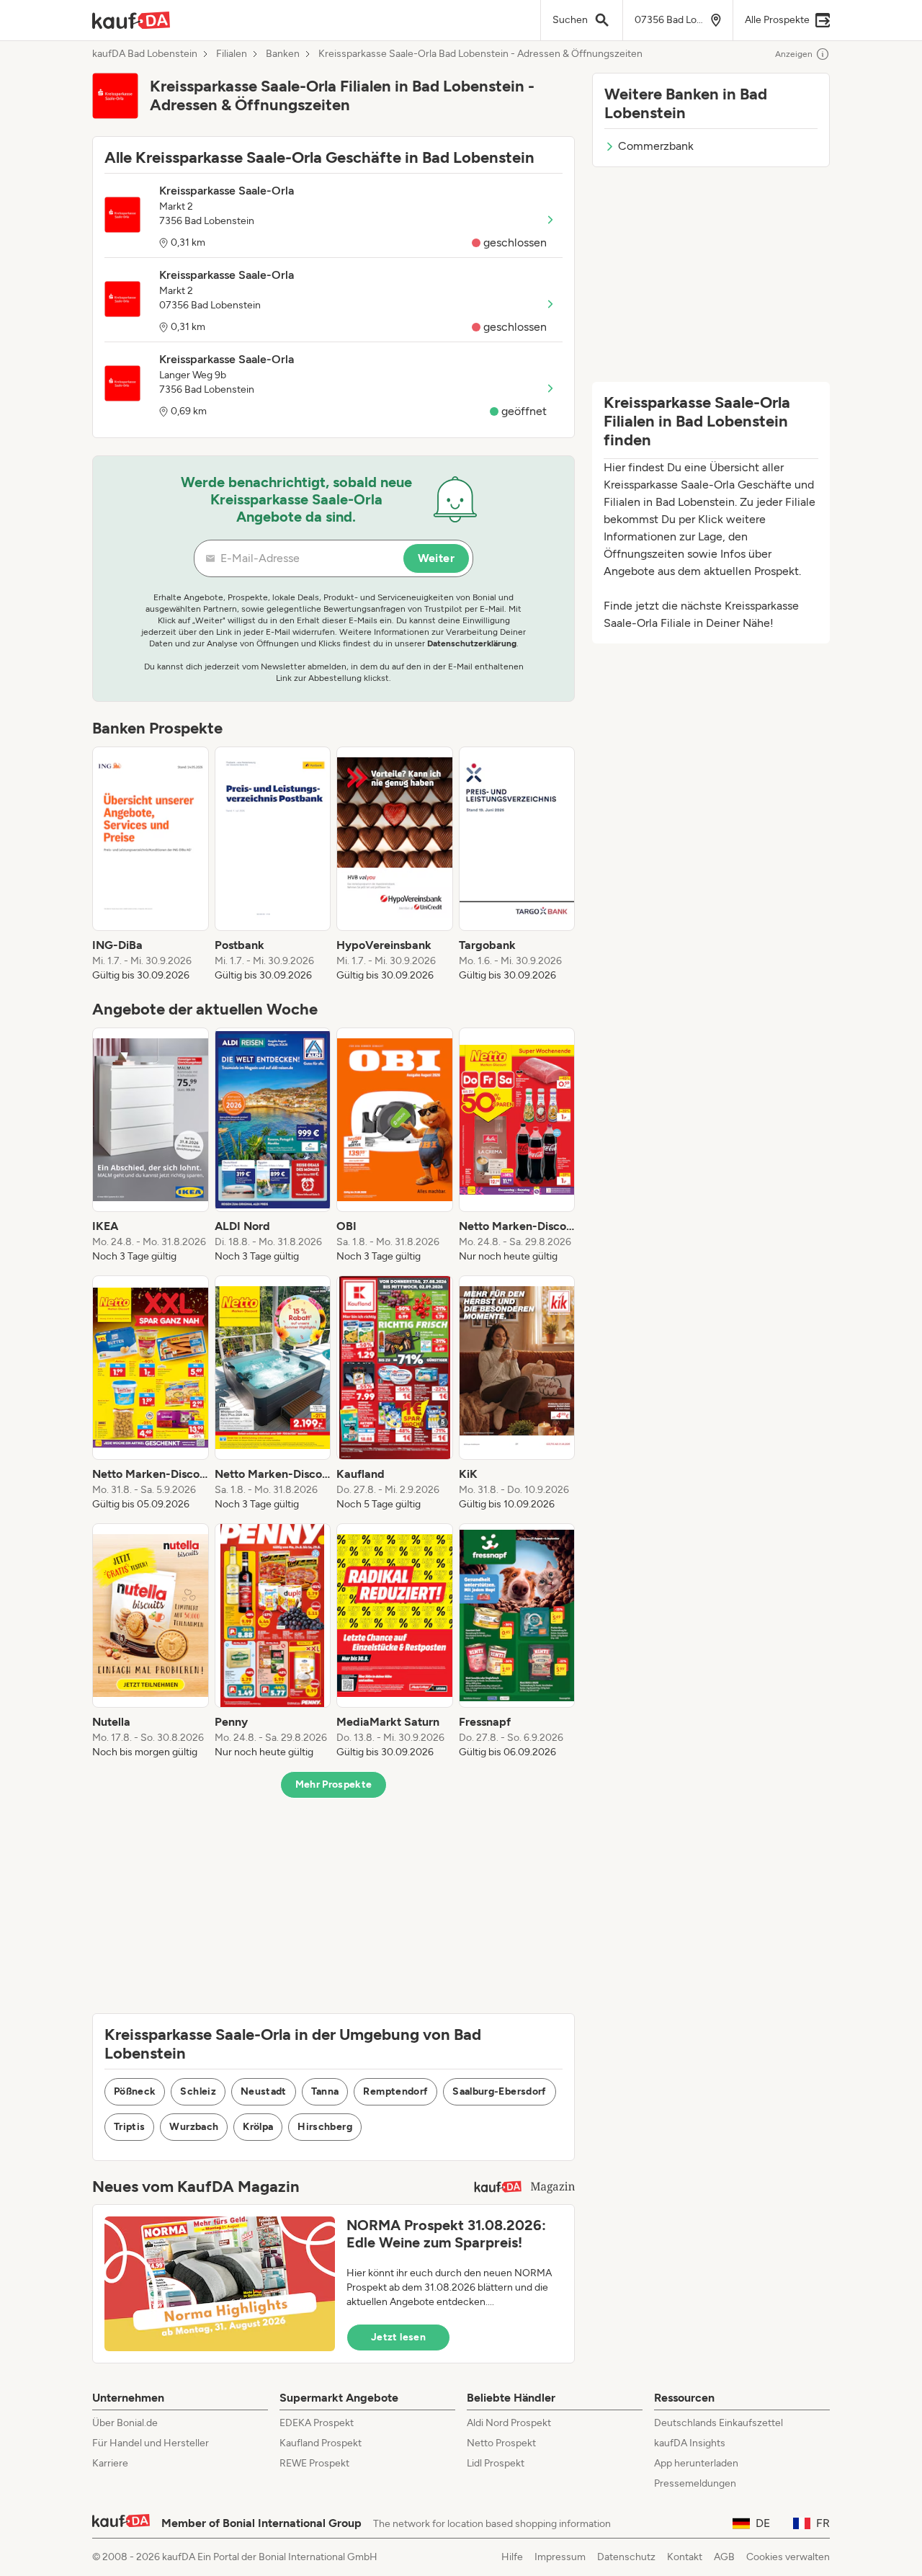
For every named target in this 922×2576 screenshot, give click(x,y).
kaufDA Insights (690, 2443)
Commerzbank (656, 146)
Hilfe (512, 2557)
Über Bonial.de (125, 2423)
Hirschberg (325, 2127)
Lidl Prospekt (496, 2463)
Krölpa (258, 2127)
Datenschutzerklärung (472, 643)
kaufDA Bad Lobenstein (145, 54)
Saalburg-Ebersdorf (499, 2091)
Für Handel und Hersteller (151, 2443)
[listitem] (151, 865)
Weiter (436, 558)
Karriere (110, 2463)
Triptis (129, 2127)
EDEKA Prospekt (317, 2423)
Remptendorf (395, 2091)
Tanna (325, 2091)
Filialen (232, 54)
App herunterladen (696, 2463)
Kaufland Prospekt (321, 2443)
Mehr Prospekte (334, 1784)
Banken (283, 54)
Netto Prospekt (501, 2443)
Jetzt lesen (398, 2337)
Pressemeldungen (695, 2483)
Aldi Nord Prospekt (509, 2423)
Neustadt (264, 2091)
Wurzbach (194, 2127)
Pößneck (135, 2091)
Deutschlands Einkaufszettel (719, 2423)
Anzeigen (794, 54)
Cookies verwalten (788, 2557)
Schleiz (198, 2091)
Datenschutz (626, 2557)
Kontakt (685, 2557)
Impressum (560, 2557)
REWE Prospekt (314, 2463)
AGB (724, 2557)
